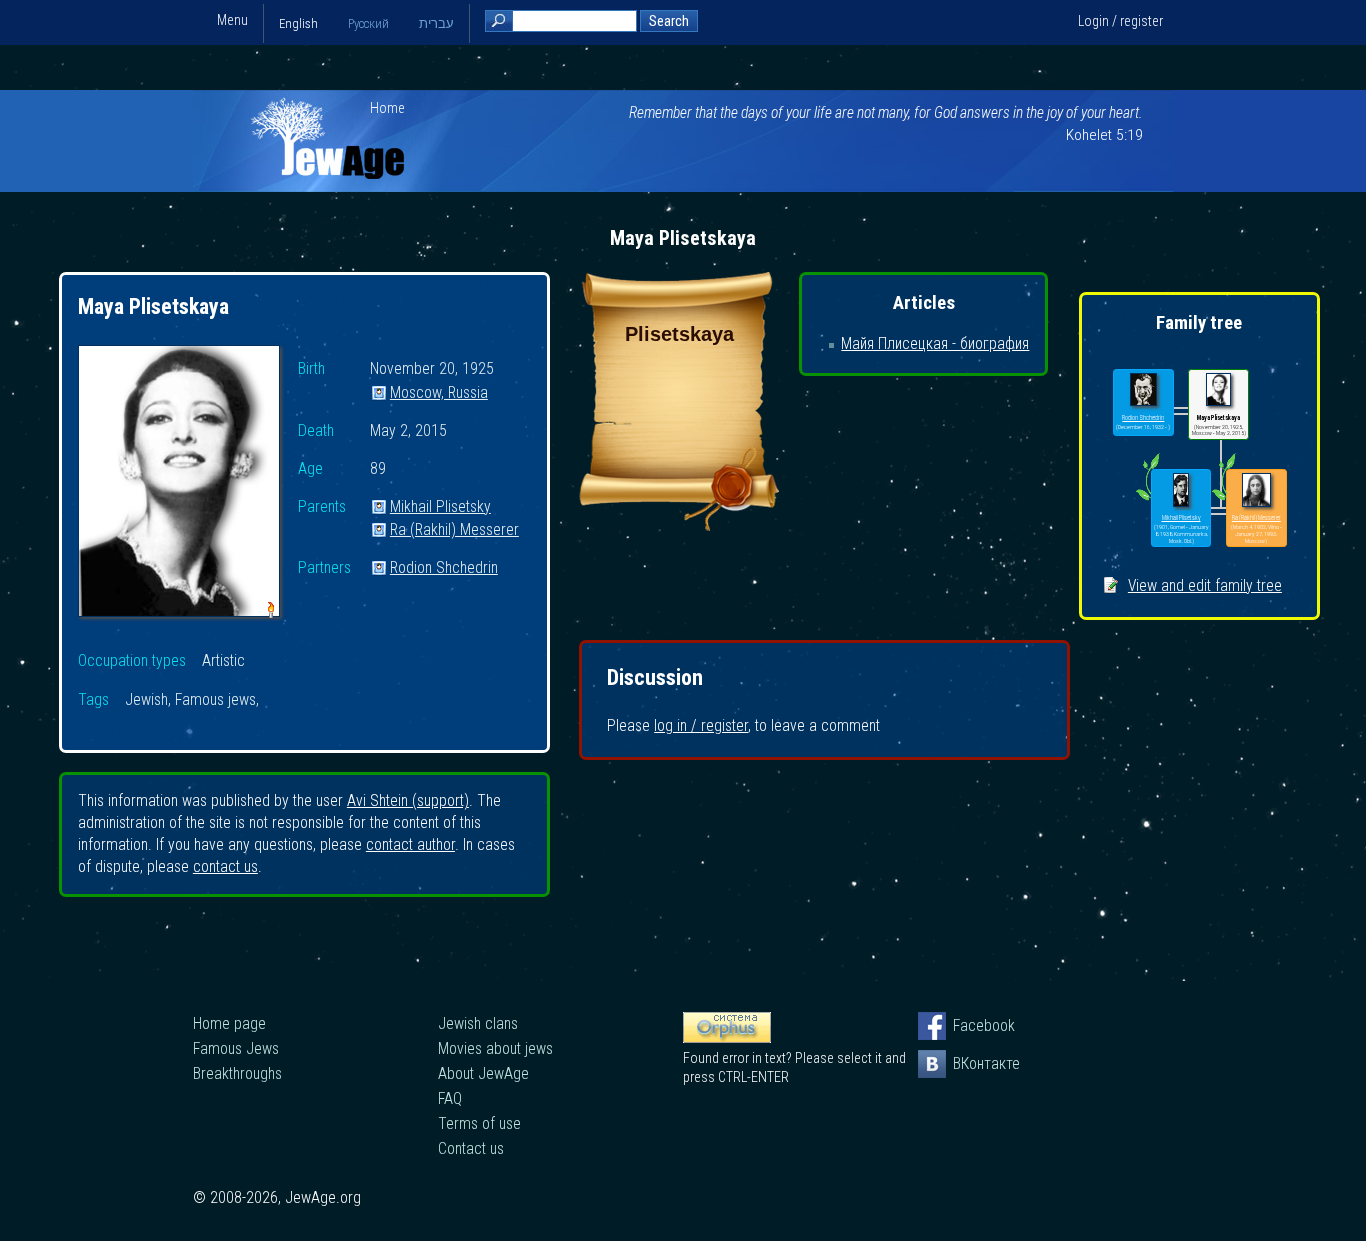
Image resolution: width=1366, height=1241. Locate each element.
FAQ (450, 1098)
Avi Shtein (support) (408, 800)
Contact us (471, 1148)
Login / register (1120, 21)
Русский (368, 23)
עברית (436, 23)
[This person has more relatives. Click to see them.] (1147, 500)
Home (387, 108)
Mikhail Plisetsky (440, 507)
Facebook (967, 1025)
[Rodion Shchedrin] (1143, 390)
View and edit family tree (1205, 585)
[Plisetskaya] (679, 525)
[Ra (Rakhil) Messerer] (1256, 490)
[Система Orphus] (727, 1038)
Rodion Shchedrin (444, 568)
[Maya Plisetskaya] (179, 484)
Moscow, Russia (439, 393)
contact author (410, 844)
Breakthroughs (237, 1073)
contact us (225, 866)
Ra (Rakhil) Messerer (454, 530)
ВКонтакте (967, 1063)
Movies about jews (495, 1048)
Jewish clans (478, 1023)
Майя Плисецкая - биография (935, 343)
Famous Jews (236, 1048)
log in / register (701, 725)
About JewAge (483, 1073)
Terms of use (479, 1123)
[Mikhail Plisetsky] (1181, 490)
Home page (229, 1023)
